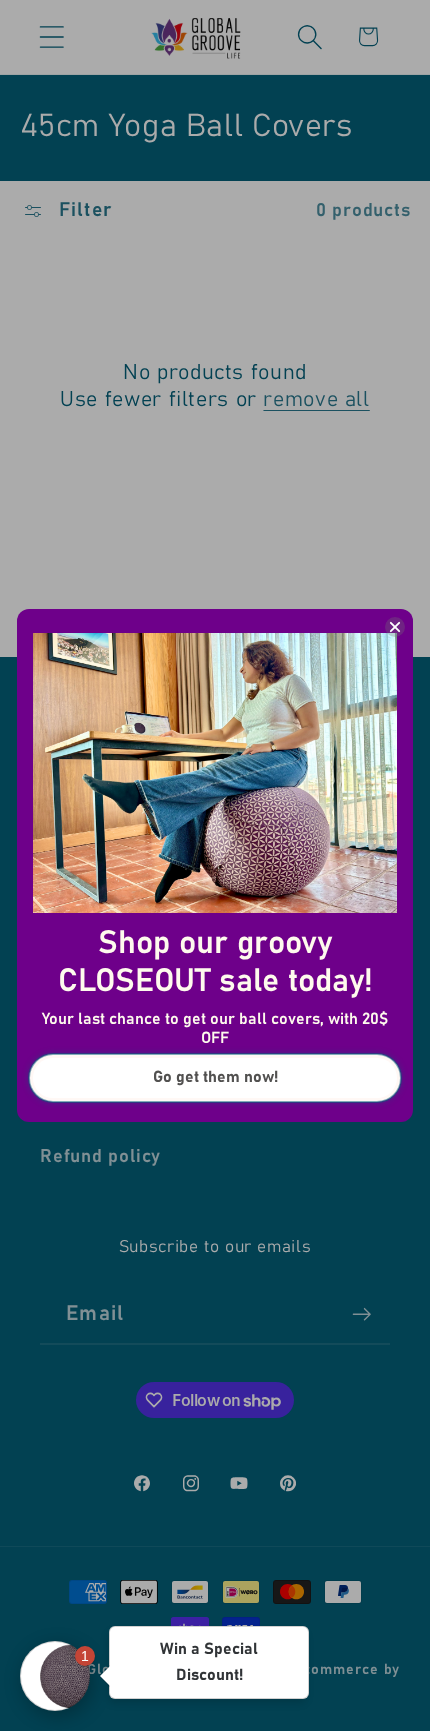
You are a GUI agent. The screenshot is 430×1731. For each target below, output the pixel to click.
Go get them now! (215, 1077)
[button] (55, 1676)
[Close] (395, 627)
